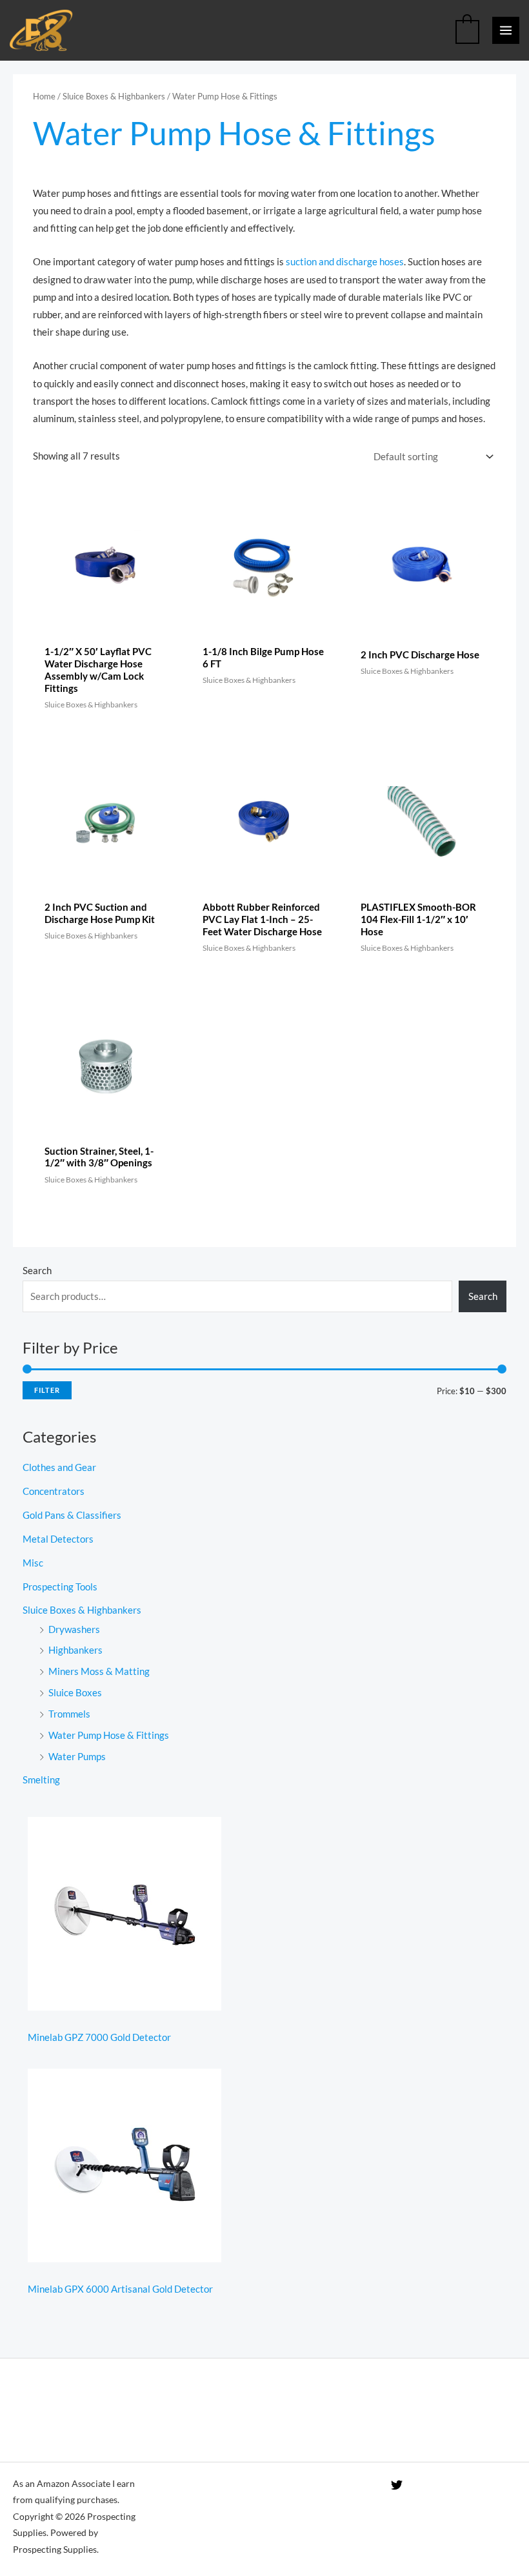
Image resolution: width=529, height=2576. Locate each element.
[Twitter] (397, 2485)
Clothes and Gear (59, 1467)
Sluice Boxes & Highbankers (114, 96)
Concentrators (54, 1491)
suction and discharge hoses (345, 262)
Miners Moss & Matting (99, 1671)
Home (44, 96)
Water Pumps (77, 1757)
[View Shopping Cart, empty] (467, 30)
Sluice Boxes (75, 1693)
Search (37, 1271)
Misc (33, 1563)
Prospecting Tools (60, 1587)
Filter (47, 1390)
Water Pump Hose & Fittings (109, 1735)
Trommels (69, 1714)
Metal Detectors (58, 1539)
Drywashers (74, 1629)
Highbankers (75, 1650)
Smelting (41, 1780)
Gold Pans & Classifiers (72, 1515)
